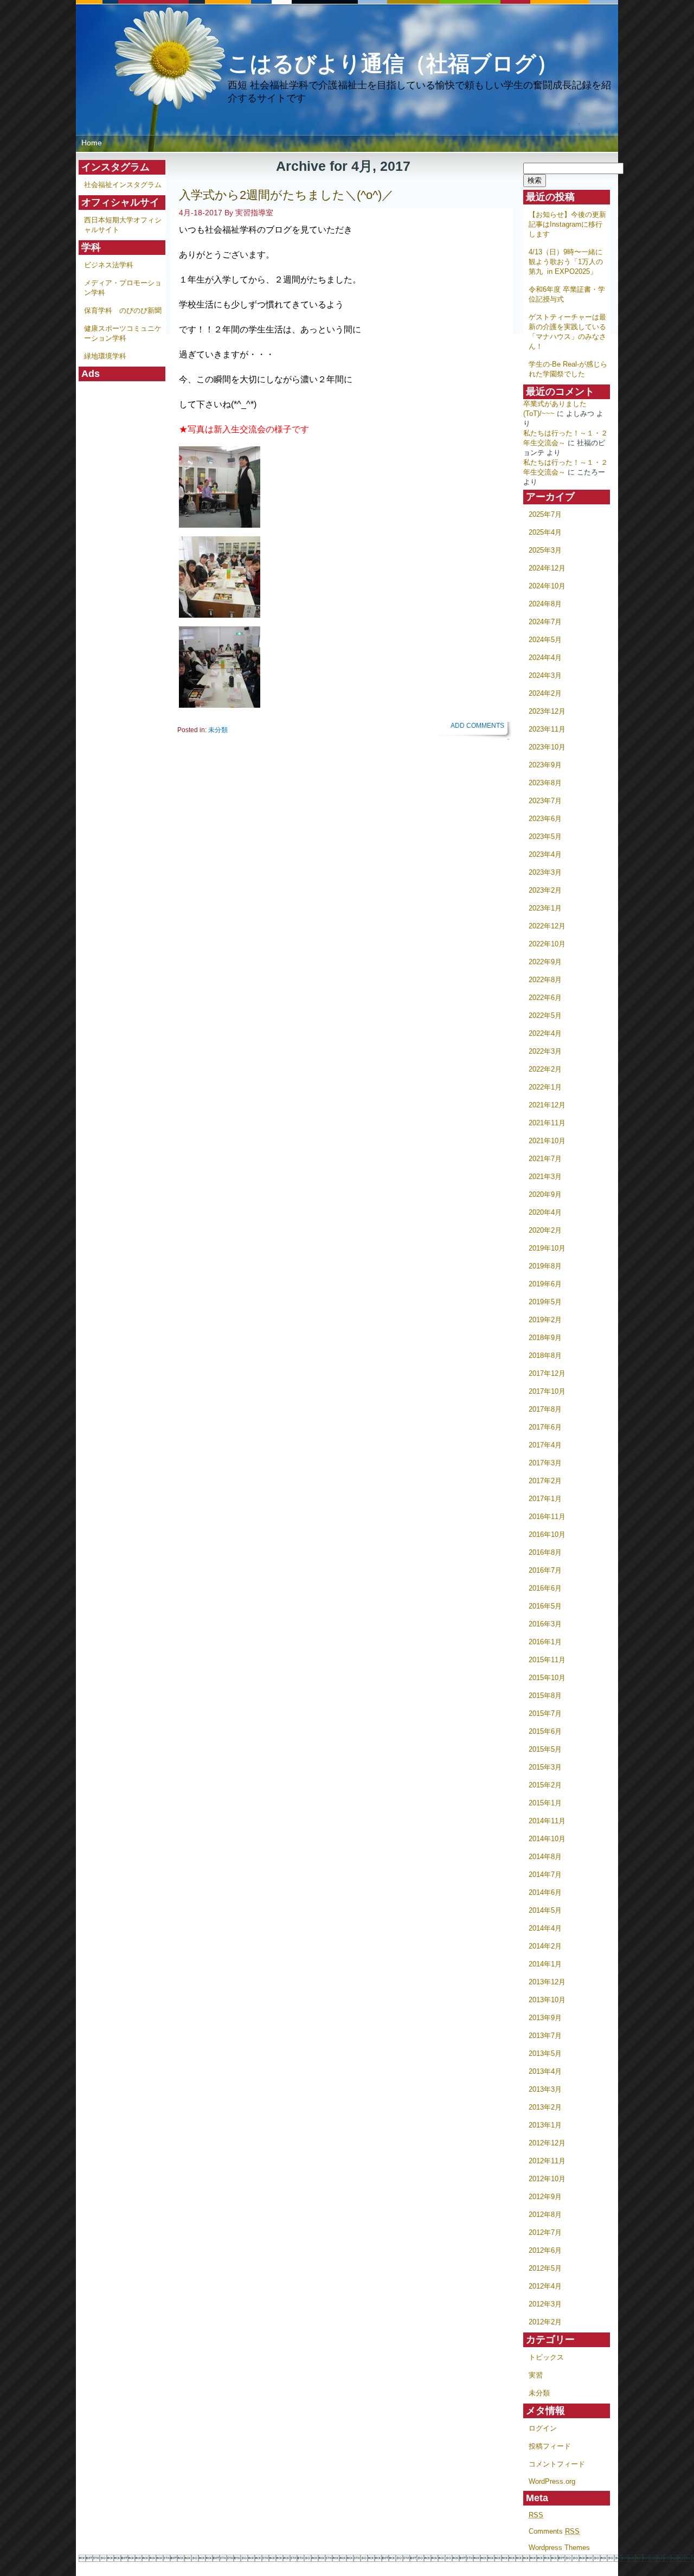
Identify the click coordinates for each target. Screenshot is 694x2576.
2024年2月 (545, 693)
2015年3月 (545, 1767)
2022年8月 (545, 980)
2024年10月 (547, 586)
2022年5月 (545, 1015)
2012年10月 (547, 2179)
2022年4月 (545, 1033)
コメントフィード (557, 2464)
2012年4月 (545, 2286)
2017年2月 (545, 1481)
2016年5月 (545, 1606)
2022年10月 (547, 944)
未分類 (539, 2393)
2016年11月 (547, 1517)
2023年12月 (547, 711)
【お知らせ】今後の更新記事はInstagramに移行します (567, 224)
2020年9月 (545, 1194)
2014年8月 (545, 1857)
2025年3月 (545, 550)
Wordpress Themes (559, 2548)
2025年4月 (545, 532)
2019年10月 (547, 1248)
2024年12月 (547, 568)
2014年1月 (545, 1964)
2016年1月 (545, 1642)
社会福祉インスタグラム (123, 185)
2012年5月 (545, 2268)
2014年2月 (545, 1946)
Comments (554, 2531)
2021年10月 (547, 1141)
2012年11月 (547, 2161)
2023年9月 (545, 765)
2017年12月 (547, 1373)
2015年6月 (545, 1731)
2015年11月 (547, 1660)
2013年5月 (545, 2053)
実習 (536, 2375)
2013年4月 (545, 2071)
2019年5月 (545, 1302)
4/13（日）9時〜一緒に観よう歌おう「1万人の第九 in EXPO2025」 (566, 262)
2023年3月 (545, 872)
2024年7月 (545, 622)
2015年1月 (545, 1803)
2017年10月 (547, 1391)
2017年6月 (545, 1427)
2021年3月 (545, 1177)
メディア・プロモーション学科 (123, 288)
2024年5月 (545, 640)
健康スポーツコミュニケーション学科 (123, 333)
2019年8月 (545, 1266)
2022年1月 (545, 1087)
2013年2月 (545, 2107)
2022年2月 (545, 1069)
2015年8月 (545, 1696)
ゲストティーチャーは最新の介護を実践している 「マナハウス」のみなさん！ (567, 332)
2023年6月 (545, 819)
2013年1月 (545, 2125)
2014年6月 (545, 1892)
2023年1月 (545, 908)
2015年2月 (545, 1785)
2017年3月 (545, 1463)
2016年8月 (545, 1552)
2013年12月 (547, 1982)
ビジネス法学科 (109, 265)
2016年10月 (547, 1534)
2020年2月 (545, 1230)
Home (92, 143)
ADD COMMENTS (477, 726)
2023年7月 (545, 801)
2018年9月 (545, 1338)
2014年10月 (547, 1839)
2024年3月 (545, 675)
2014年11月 (547, 1821)
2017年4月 (545, 1445)
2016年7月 (545, 1570)
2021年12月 (547, 1105)
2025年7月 (545, 514)
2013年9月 (545, 2018)
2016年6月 (545, 1588)
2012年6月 (545, 2250)
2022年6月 (545, 998)
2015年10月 (547, 1678)
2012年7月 (545, 2232)
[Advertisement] (122, 544)
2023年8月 (545, 783)
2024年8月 (545, 604)
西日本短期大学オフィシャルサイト (123, 225)
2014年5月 (545, 1910)
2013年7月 (545, 2036)
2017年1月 (545, 1499)
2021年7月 (545, 1159)
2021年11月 (547, 1123)
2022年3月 (545, 1051)
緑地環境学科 (105, 356)
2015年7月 (545, 1713)
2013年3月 (545, 2089)
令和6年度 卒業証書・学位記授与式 (567, 294)
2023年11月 (547, 729)
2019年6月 (545, 1284)
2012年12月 (547, 2143)
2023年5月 (545, 837)
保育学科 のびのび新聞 (123, 310)
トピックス (546, 2357)
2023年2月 (545, 890)
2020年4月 (545, 1212)
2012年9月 (545, 2197)
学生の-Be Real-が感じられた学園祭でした (568, 369)
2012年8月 (545, 2215)
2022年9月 (545, 962)
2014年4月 (545, 1928)
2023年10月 (547, 747)
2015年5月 (545, 1749)
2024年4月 (545, 658)
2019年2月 (545, 1320)
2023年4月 (545, 854)
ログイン (543, 2428)
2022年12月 (547, 926)
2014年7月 (545, 1875)
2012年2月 (545, 2322)
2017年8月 (545, 1409)
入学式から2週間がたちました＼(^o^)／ (286, 195)
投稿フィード (550, 2446)
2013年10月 (547, 2000)
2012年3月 (545, 2304)
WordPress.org (552, 2481)
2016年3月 (545, 1624)
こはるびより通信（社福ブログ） (393, 63)
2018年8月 (545, 1356)
